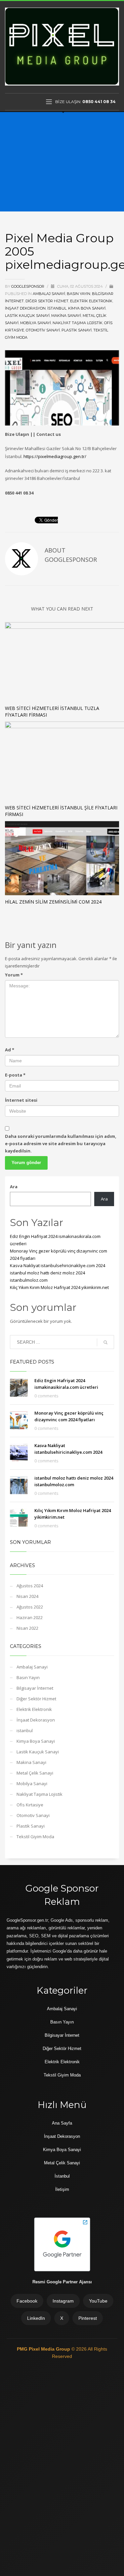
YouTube (98, 2301)
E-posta (15, 1075)
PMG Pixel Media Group (44, 2349)
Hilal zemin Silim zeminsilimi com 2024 (53, 902)
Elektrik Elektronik (91, 301)
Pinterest (88, 2318)
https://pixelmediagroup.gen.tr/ (55, 456)
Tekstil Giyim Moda (35, 1837)
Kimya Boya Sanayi (87, 308)
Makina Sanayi (66, 316)
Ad (10, 1050)
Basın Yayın (79, 294)
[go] (105, 1342)
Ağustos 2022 (30, 1607)
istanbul (57, 308)
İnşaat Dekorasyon (25, 308)
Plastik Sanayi (77, 330)
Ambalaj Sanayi (49, 294)
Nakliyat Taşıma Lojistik (78, 323)
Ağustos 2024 (30, 1586)
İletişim (62, 2189)
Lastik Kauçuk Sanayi (27, 316)
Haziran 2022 (30, 1617)
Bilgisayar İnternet (35, 1688)
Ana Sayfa (62, 2123)
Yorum (14, 975)
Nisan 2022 (27, 1628)
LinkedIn (36, 2318)
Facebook (27, 2301)
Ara (14, 1187)
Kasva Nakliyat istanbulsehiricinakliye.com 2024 (58, 1265)
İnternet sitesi (21, 1100)
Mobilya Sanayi (36, 323)
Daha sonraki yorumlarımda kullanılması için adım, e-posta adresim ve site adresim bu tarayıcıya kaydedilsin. (61, 1143)
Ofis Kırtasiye (30, 1805)
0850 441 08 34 (99, 102)
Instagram (63, 2301)
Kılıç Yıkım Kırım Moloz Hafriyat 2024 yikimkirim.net (59, 1287)
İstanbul (62, 2176)
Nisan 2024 (27, 1596)
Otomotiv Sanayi (43, 330)
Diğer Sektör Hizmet (47, 301)
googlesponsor (28, 286)
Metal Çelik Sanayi (35, 1773)
